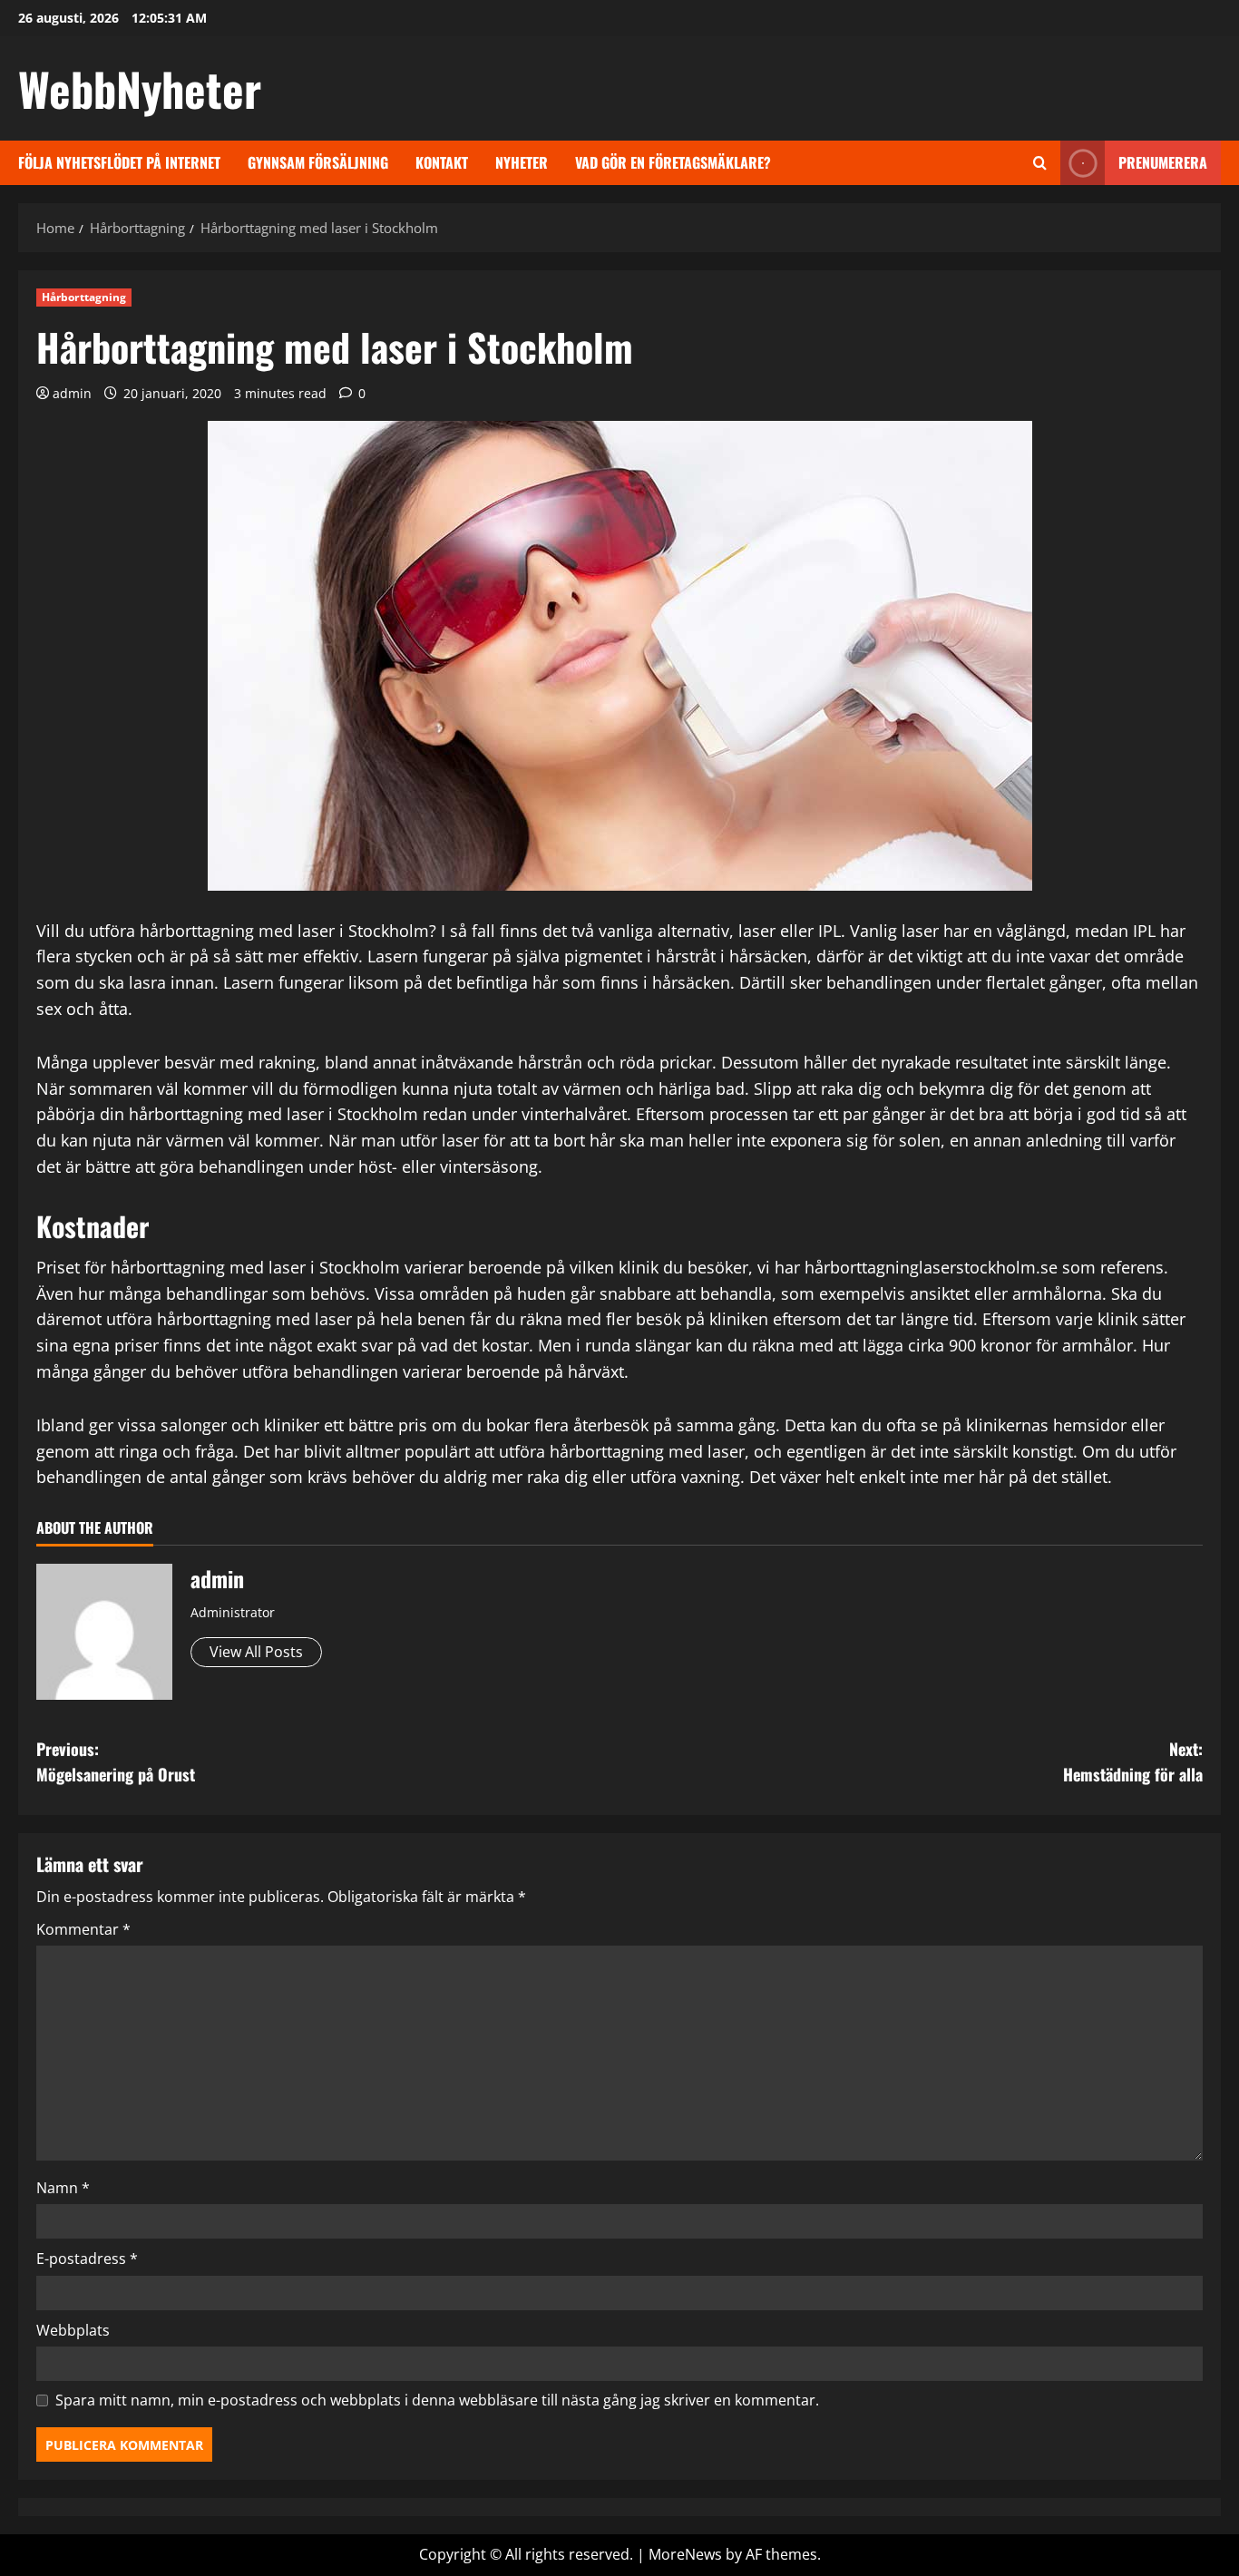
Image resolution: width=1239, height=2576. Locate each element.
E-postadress (87, 2259)
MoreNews (685, 2554)
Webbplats (73, 2330)
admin (72, 393)
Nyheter (522, 162)
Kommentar (83, 1929)
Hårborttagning (84, 297)
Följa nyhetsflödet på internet (119, 162)
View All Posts (256, 1652)
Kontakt (442, 162)
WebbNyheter (140, 88)
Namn (63, 2188)
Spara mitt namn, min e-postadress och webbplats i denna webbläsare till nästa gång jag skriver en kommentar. (437, 2400)
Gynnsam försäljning (318, 162)
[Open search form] (1040, 163)
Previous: (116, 1762)
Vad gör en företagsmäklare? (673, 162)
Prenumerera (1163, 162)
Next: (1133, 1762)
